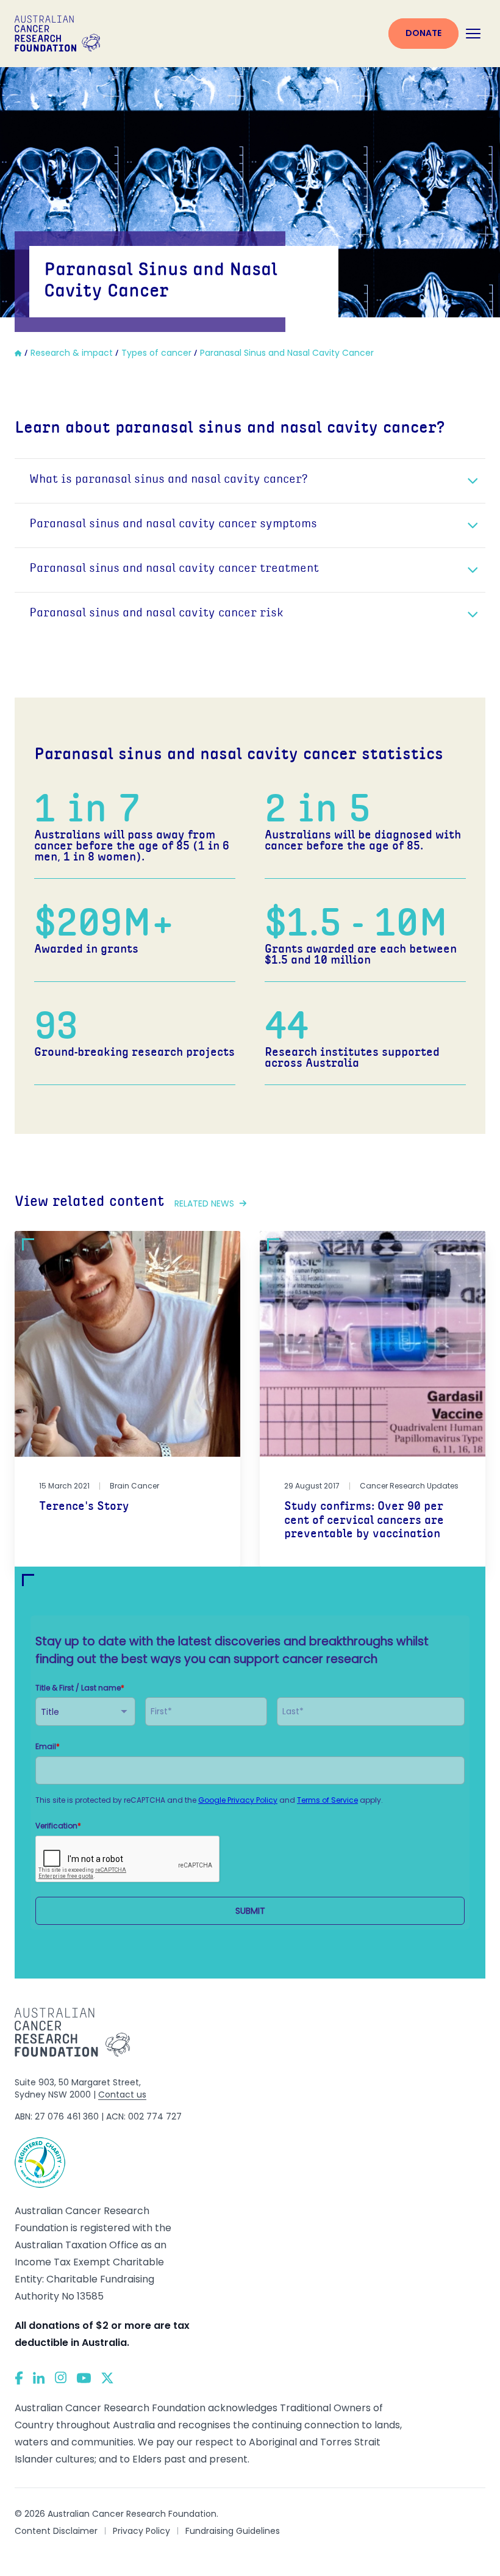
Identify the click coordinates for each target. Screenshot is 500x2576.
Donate (423, 33)
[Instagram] (61, 2378)
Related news (204, 1203)
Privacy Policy (141, 2531)
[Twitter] (107, 2378)
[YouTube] (84, 2378)
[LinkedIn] (39, 2378)
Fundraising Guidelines (233, 2531)
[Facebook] (19, 2378)
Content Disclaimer (56, 2531)
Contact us (122, 2094)
